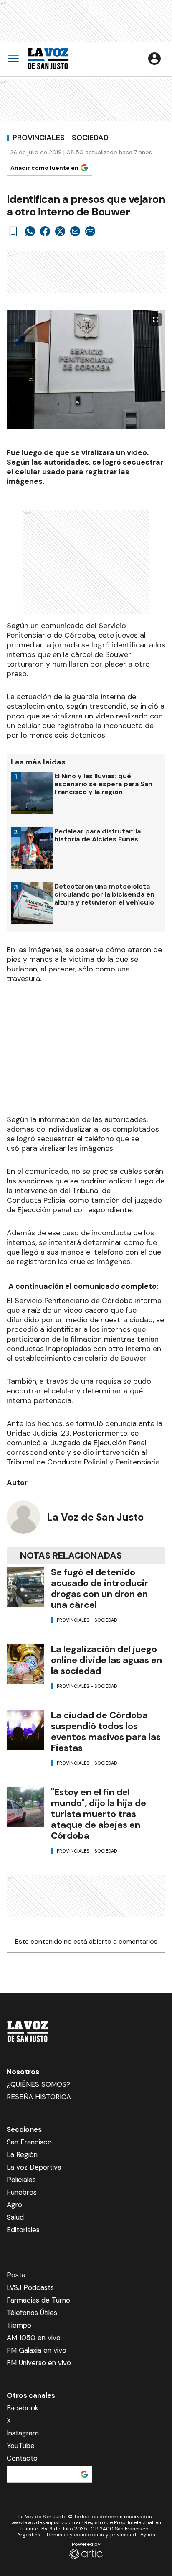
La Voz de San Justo (95, 1517)
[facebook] (45, 231)
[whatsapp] (30, 231)
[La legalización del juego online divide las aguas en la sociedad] (25, 1664)
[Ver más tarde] (13, 231)
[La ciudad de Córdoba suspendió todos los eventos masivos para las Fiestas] (25, 1730)
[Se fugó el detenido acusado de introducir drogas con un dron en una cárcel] (25, 1587)
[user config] (154, 59)
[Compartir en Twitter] (60, 231)
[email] (75, 231)
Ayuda (148, 2535)
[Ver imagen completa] (156, 319)
